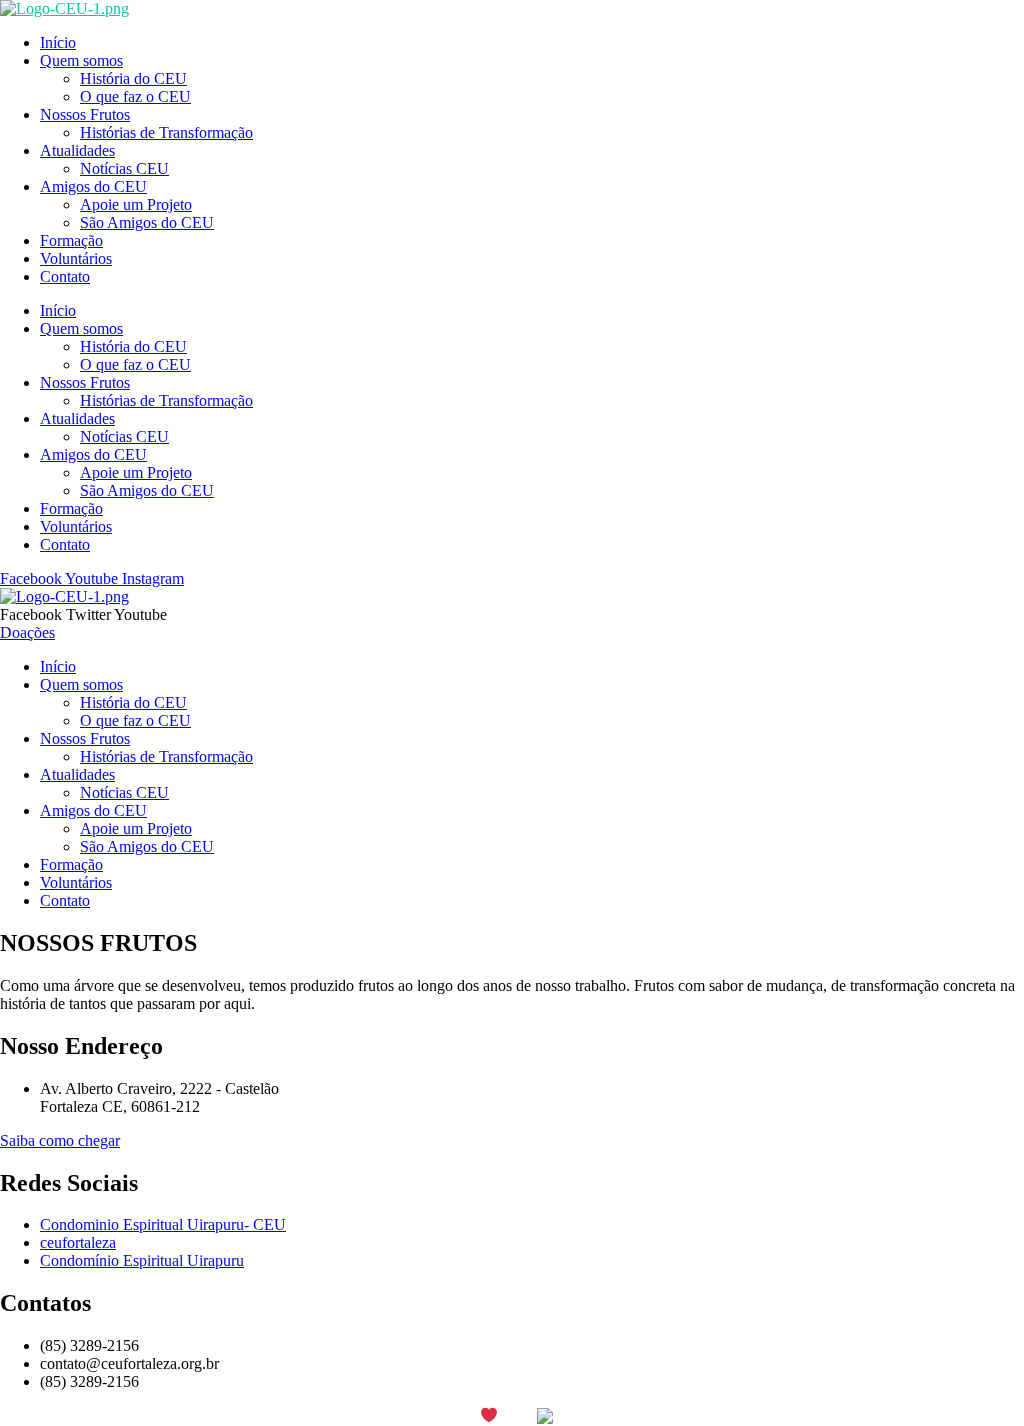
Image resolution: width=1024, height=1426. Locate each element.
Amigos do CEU (93, 186)
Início (58, 42)
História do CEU (133, 78)
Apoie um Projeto (136, 204)
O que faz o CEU (135, 96)
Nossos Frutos (85, 114)
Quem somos (81, 60)
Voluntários (76, 258)
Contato (65, 276)
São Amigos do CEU (147, 222)
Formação (71, 240)
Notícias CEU (124, 168)
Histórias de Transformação (166, 132)
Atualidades (77, 150)
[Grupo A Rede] (591, 1416)
